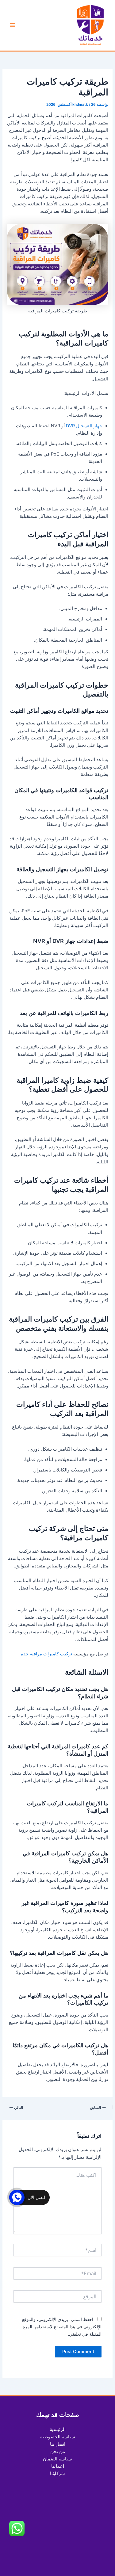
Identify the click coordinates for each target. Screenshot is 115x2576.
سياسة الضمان (57, 2459)
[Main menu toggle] (13, 25)
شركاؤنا (57, 2474)
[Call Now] (17, 2197)
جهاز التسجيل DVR (84, 426)
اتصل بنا (58, 2444)
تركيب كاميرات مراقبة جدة (46, 1654)
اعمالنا (58, 2466)
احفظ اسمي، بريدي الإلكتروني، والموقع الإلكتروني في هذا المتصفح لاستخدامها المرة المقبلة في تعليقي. (62, 2327)
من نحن (58, 2452)
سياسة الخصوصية (58, 2437)
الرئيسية (58, 2429)
